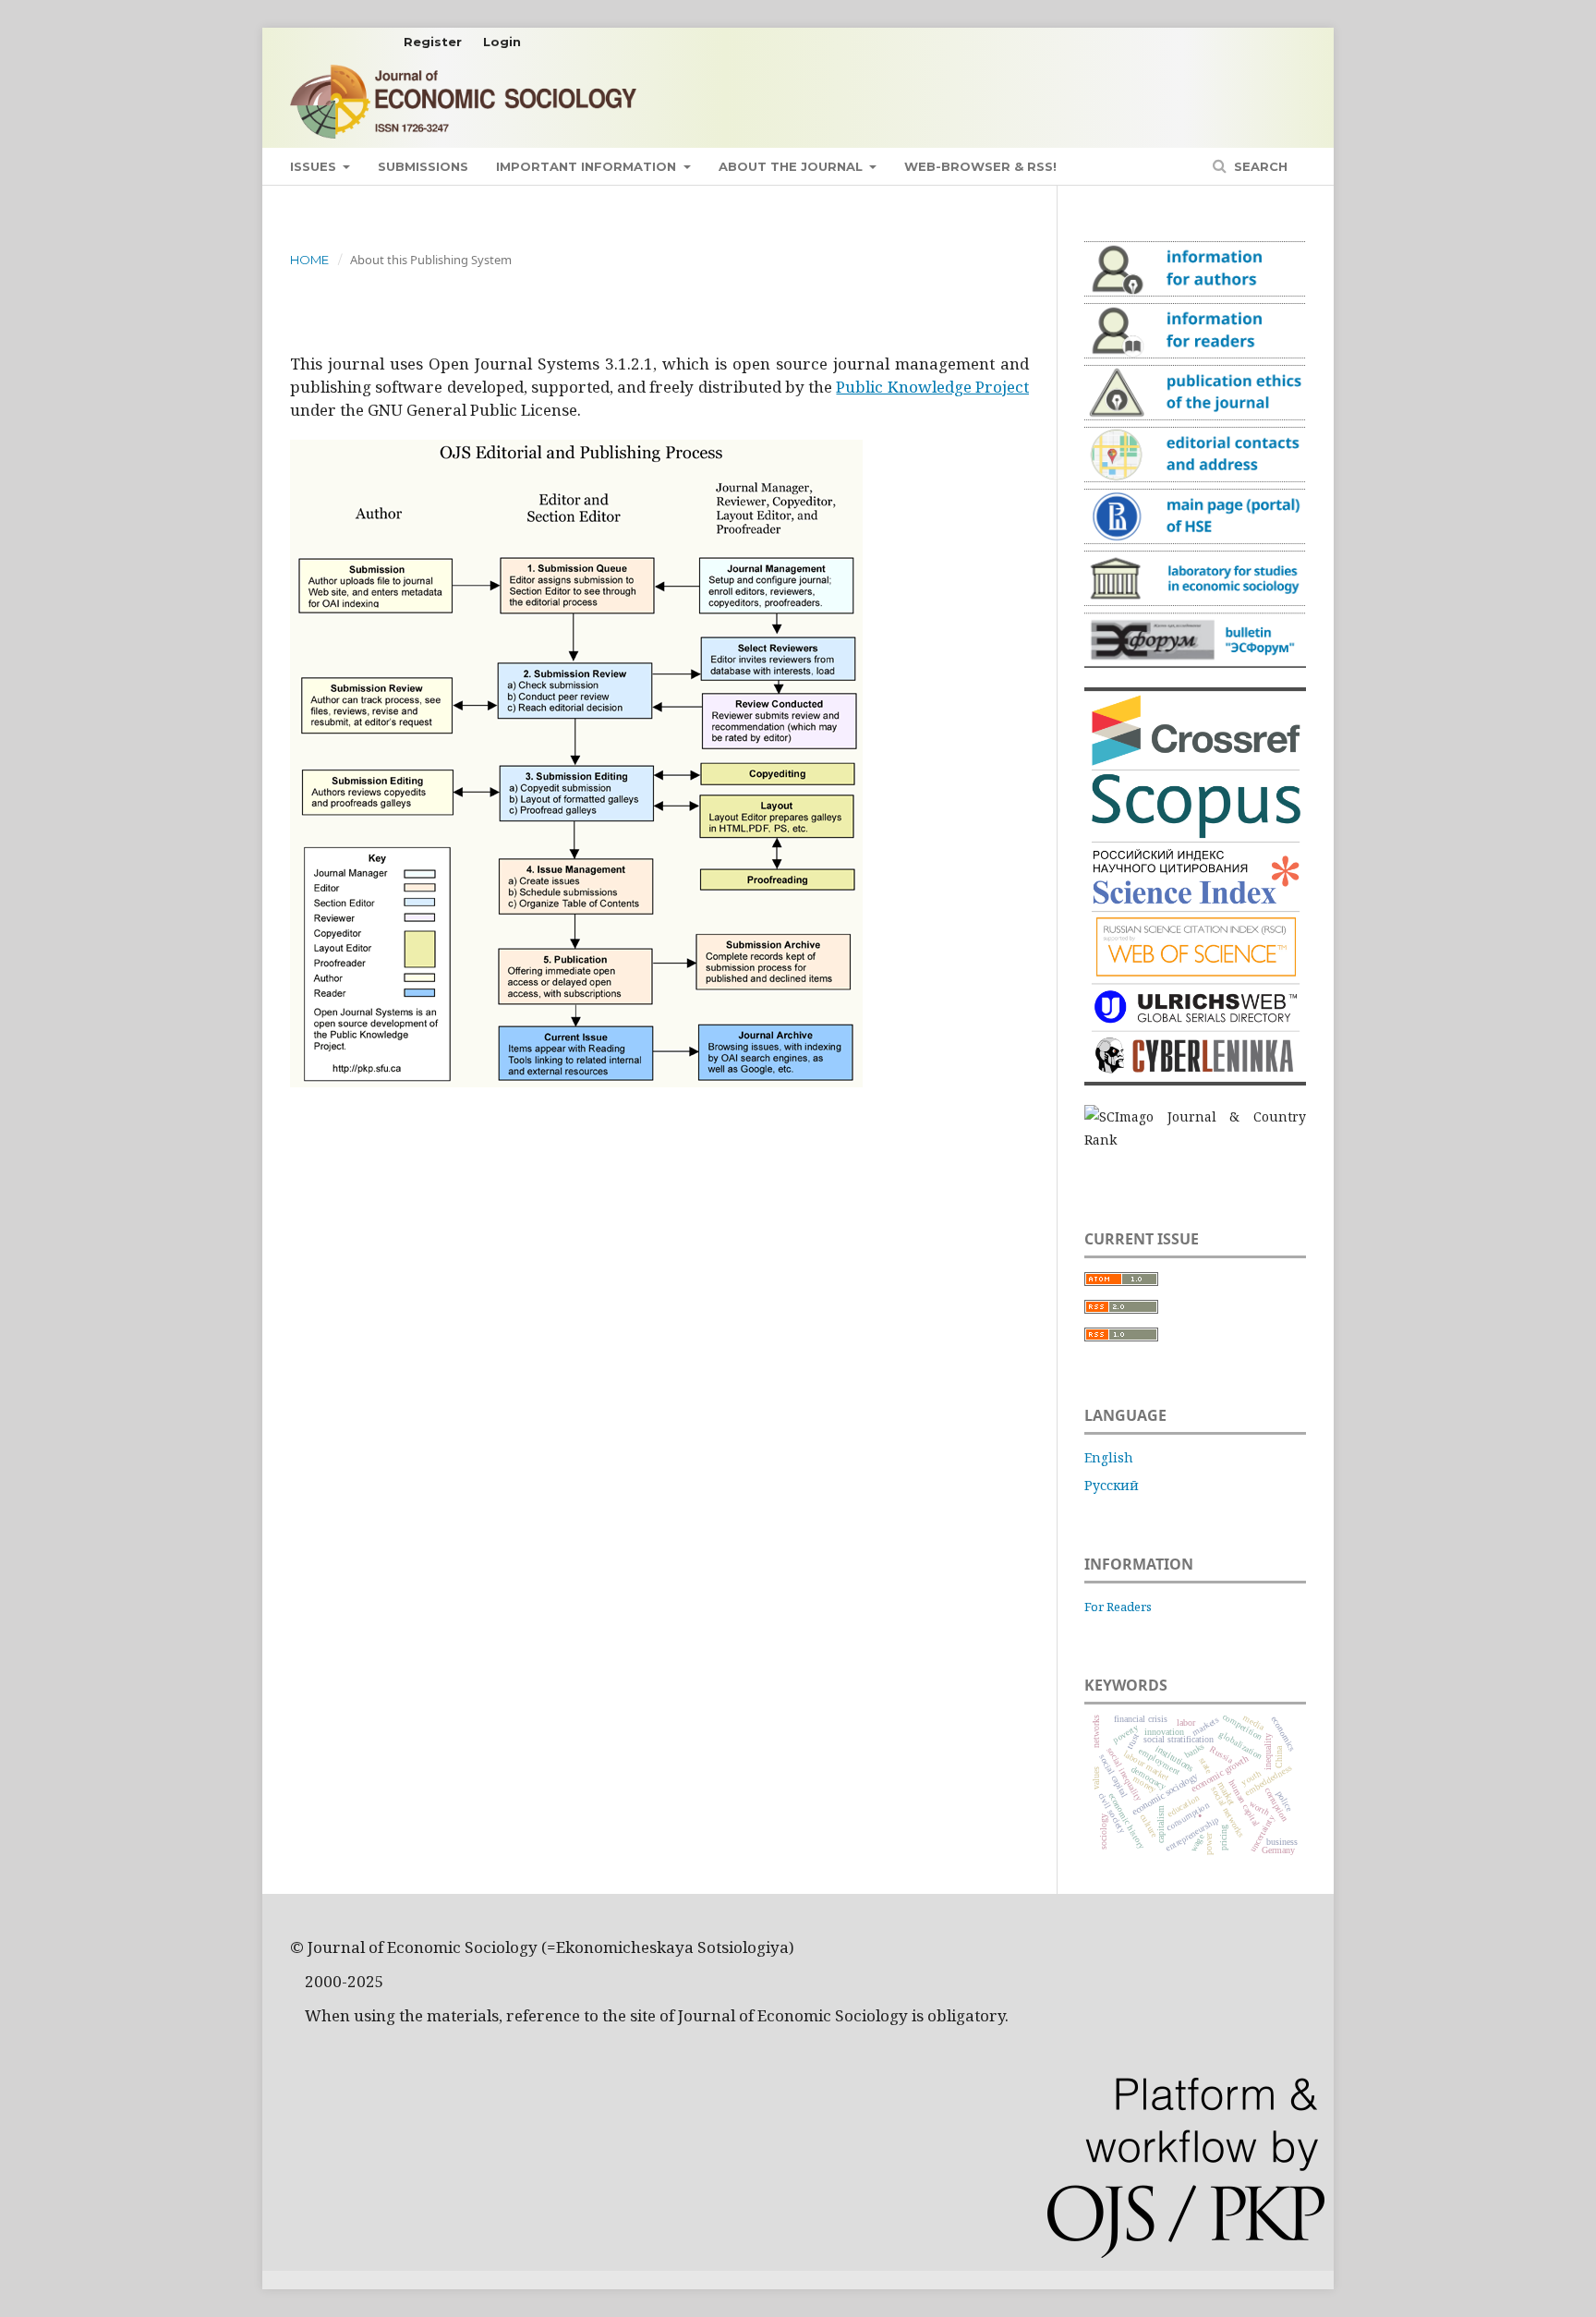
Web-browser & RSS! (980, 166)
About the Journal (792, 166)
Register (433, 42)
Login (502, 42)
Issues (315, 166)
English (1109, 1457)
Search (1259, 166)
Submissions (423, 166)
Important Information (588, 166)
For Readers (1118, 1607)
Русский (1112, 1485)
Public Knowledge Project (932, 387)
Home (309, 260)
